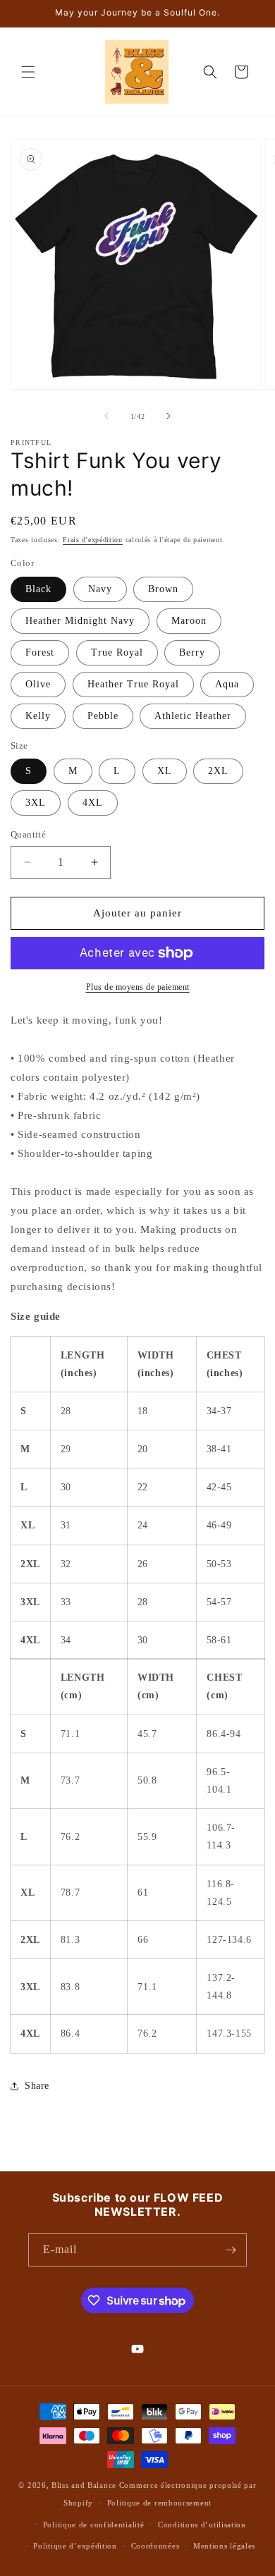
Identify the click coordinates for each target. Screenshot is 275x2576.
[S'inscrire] (231, 2250)
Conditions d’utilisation (202, 2525)
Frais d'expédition (93, 540)
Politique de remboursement (159, 2503)
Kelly (38, 716)
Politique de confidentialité (94, 2525)
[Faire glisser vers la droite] (169, 416)
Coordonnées (155, 2546)
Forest (40, 652)
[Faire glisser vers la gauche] (106, 416)
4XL (93, 803)
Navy (100, 589)
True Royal (117, 652)
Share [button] (37, 2086)
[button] (28, 72)
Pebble (103, 716)
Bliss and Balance (84, 2485)
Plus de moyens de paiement (138, 987)
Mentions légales (224, 2546)
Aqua (227, 684)
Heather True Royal (133, 684)
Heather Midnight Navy (80, 621)
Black (38, 589)
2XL (218, 771)
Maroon (189, 621)
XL (165, 771)
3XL (36, 803)
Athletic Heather (193, 716)
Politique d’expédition (75, 2546)
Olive (38, 684)
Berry (192, 652)
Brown (163, 589)
